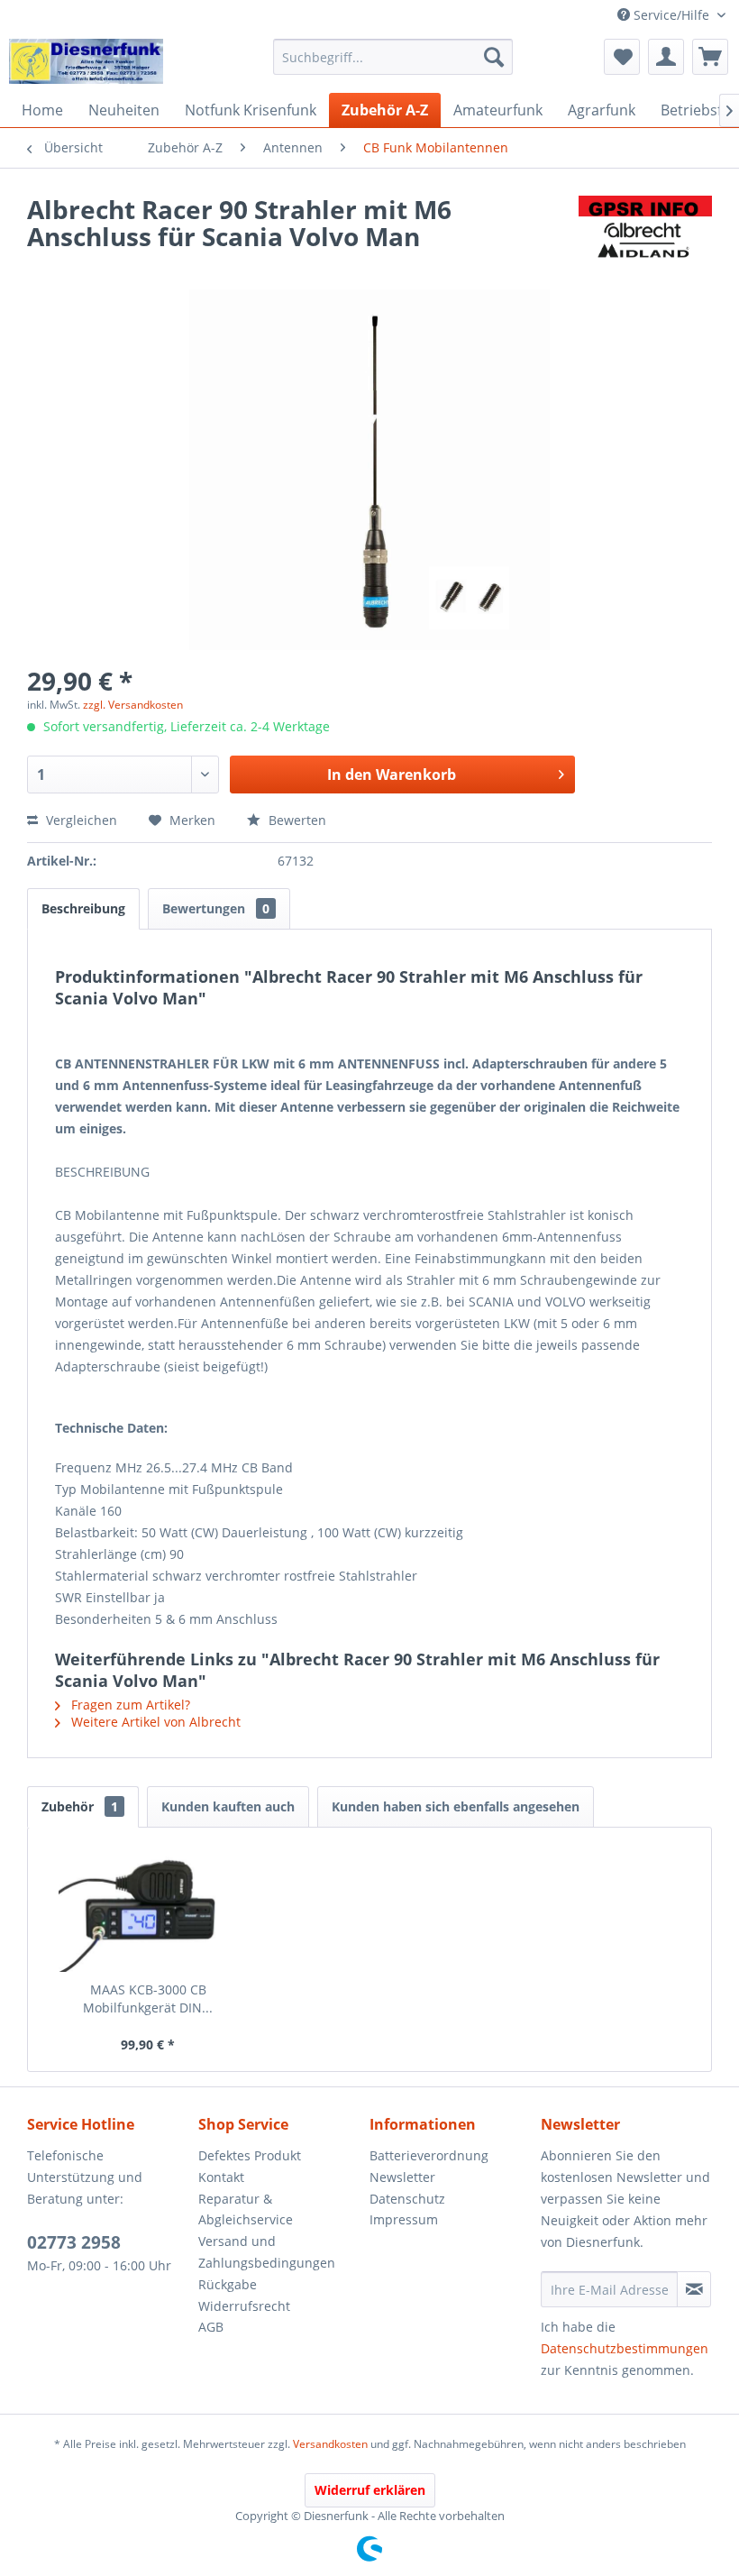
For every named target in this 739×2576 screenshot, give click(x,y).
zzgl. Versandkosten (133, 705)
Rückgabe (228, 2284)
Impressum (404, 2219)
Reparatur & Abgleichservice (246, 2209)
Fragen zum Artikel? (129, 1705)
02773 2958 (74, 2242)
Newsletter (402, 2177)
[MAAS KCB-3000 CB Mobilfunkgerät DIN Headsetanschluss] (148, 1909)
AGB (211, 2327)
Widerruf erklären (370, 2490)
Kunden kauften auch (228, 1806)
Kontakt (221, 2177)
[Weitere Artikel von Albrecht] (645, 227)
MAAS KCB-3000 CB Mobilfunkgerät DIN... (148, 1998)
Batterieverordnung (429, 2155)
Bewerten (296, 820)
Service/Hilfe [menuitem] (671, 15)
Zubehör (80, 1806)
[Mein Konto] (666, 57)
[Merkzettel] (622, 57)
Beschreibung (83, 908)
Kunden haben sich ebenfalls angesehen (456, 1806)
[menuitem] (393, 57)
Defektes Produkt (250, 2155)
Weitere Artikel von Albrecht (154, 1722)
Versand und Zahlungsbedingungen (267, 2252)
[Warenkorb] (710, 57)
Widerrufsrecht (244, 2306)
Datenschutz (407, 2199)
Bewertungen (216, 908)
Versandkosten (330, 2444)
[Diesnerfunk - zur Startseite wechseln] (86, 61)
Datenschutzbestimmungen (625, 2348)
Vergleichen (80, 820)
